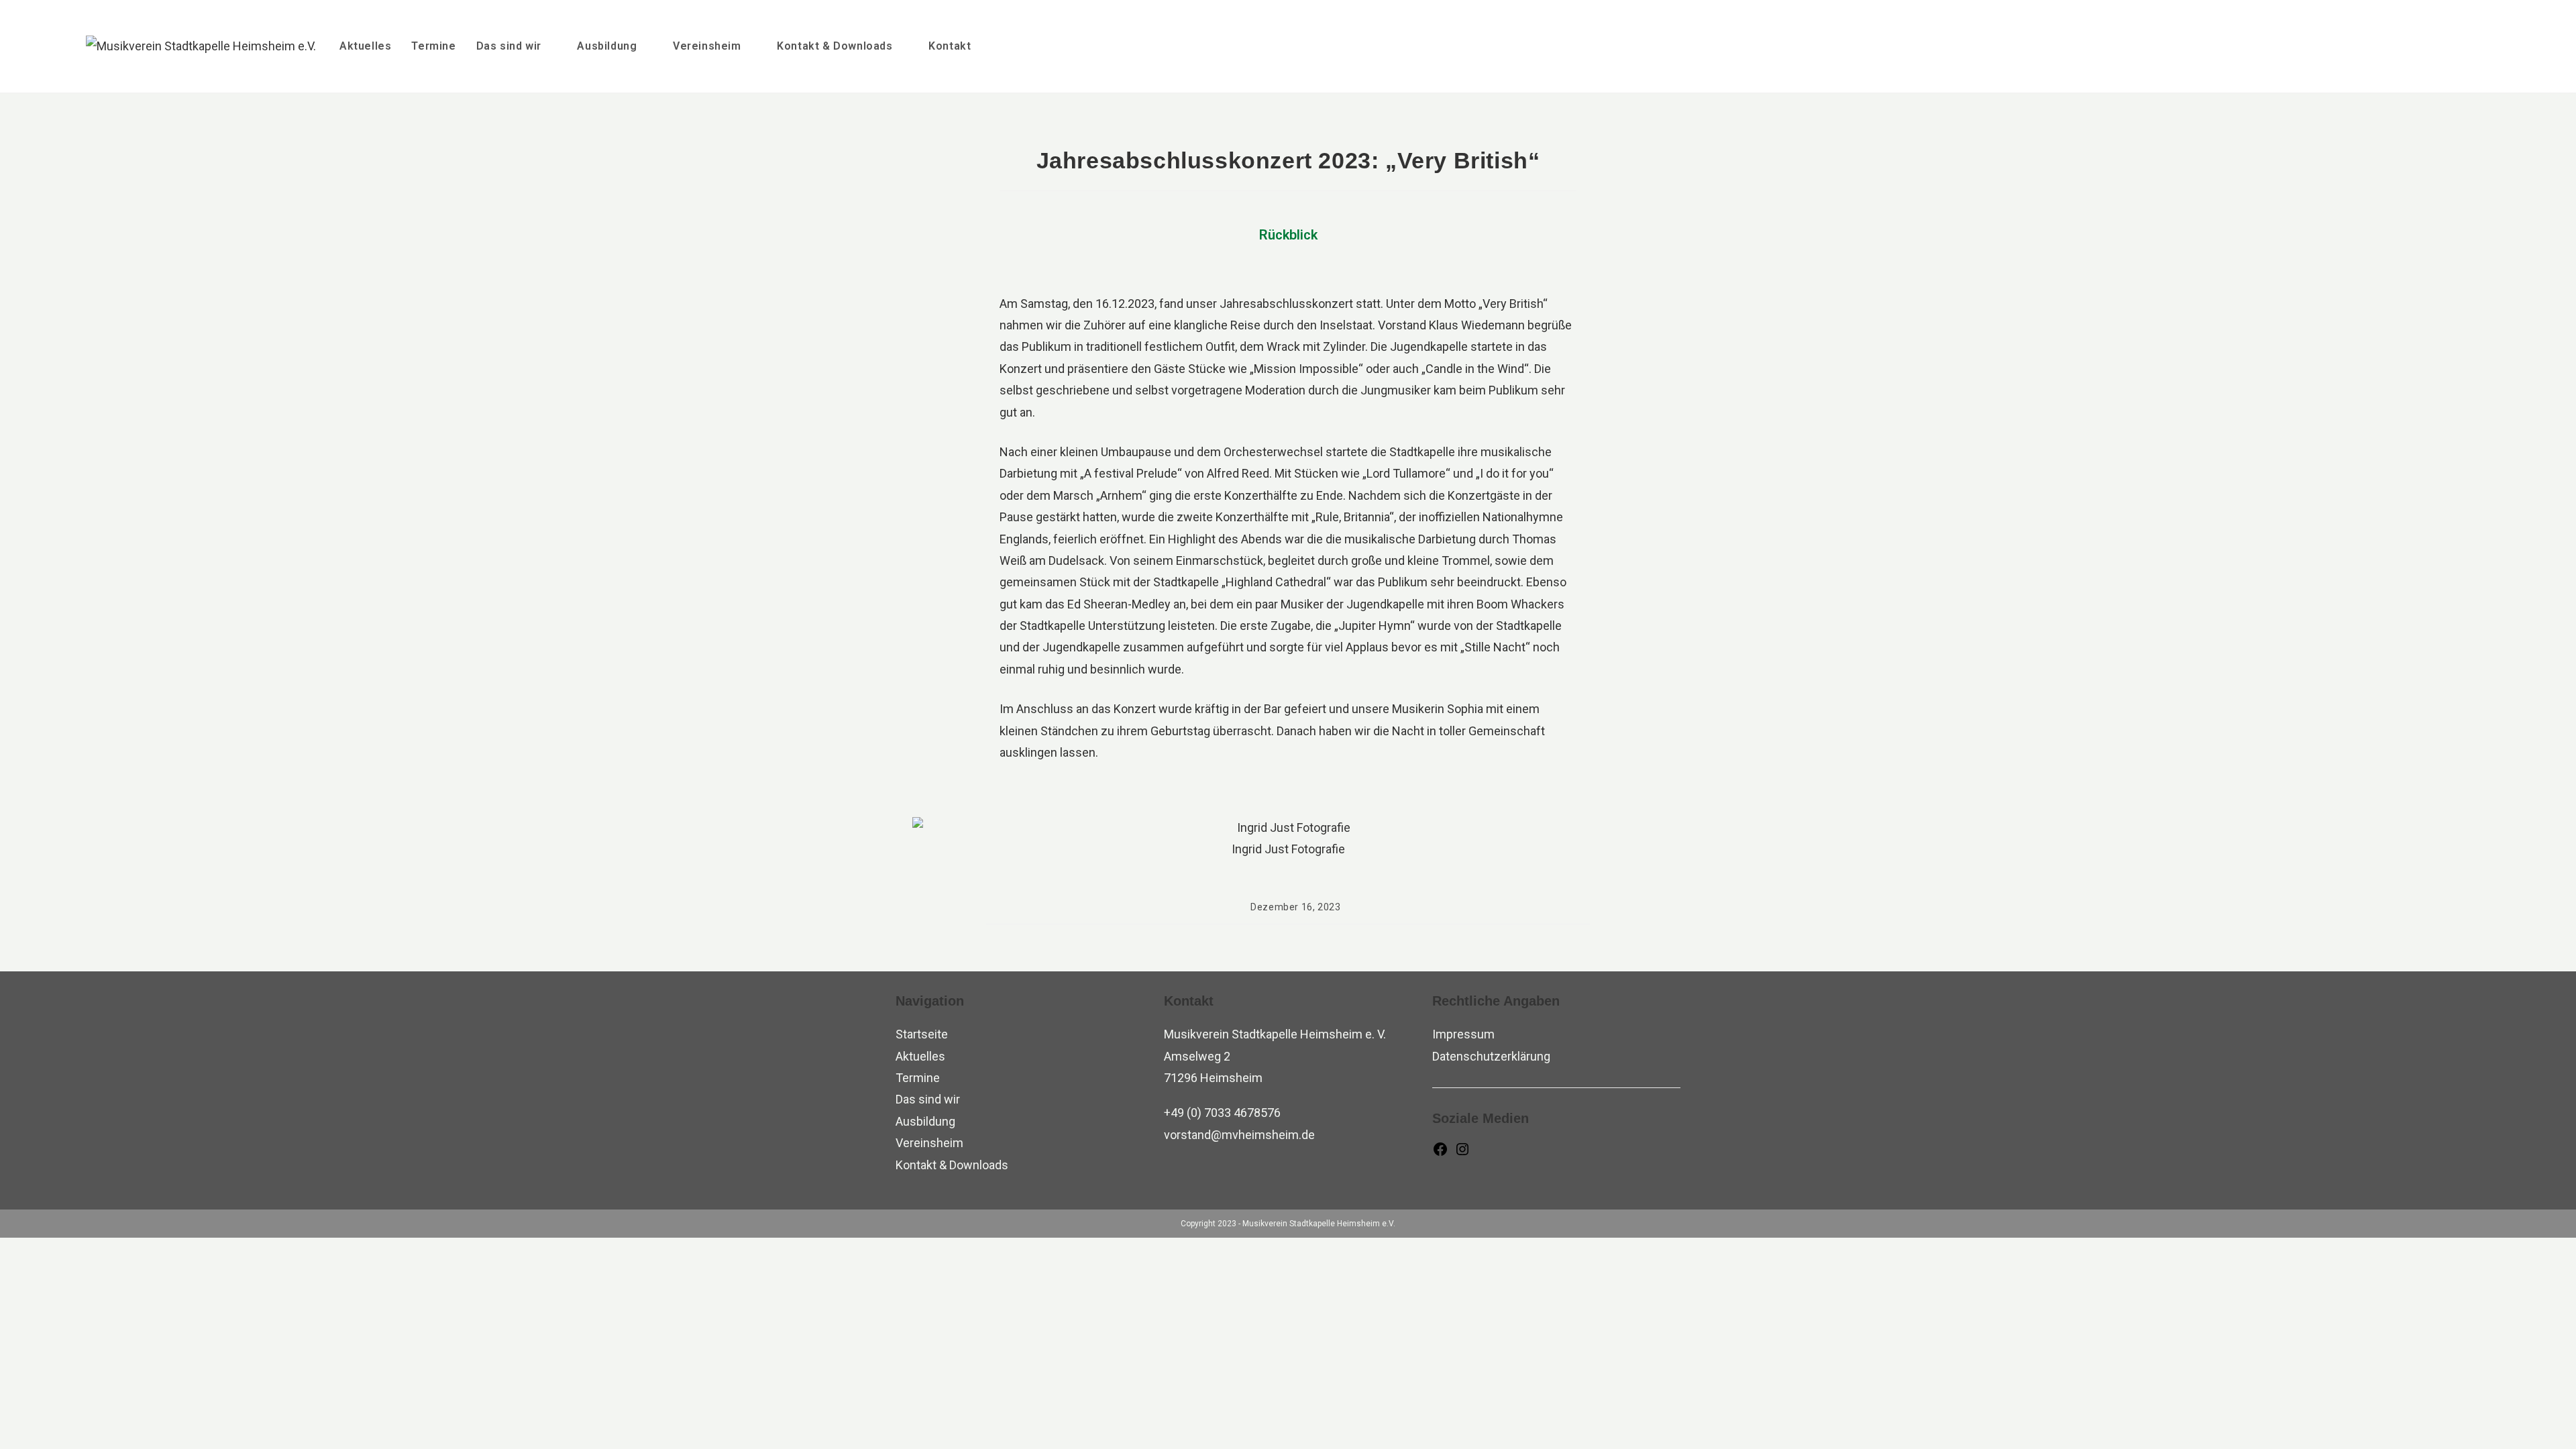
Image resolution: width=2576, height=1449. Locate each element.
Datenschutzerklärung (1491, 1056)
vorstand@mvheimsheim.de (1239, 1135)
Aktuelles (920, 1056)
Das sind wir (928, 1099)
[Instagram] (1462, 1153)
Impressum (1463, 1034)
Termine (918, 1078)
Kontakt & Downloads (952, 1165)
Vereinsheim (929, 1143)
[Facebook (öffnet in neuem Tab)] (2457, 44)
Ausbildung (925, 1121)
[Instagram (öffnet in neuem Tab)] (2483, 44)
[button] (925, 839)
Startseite (922, 1034)
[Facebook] (1440, 1153)
